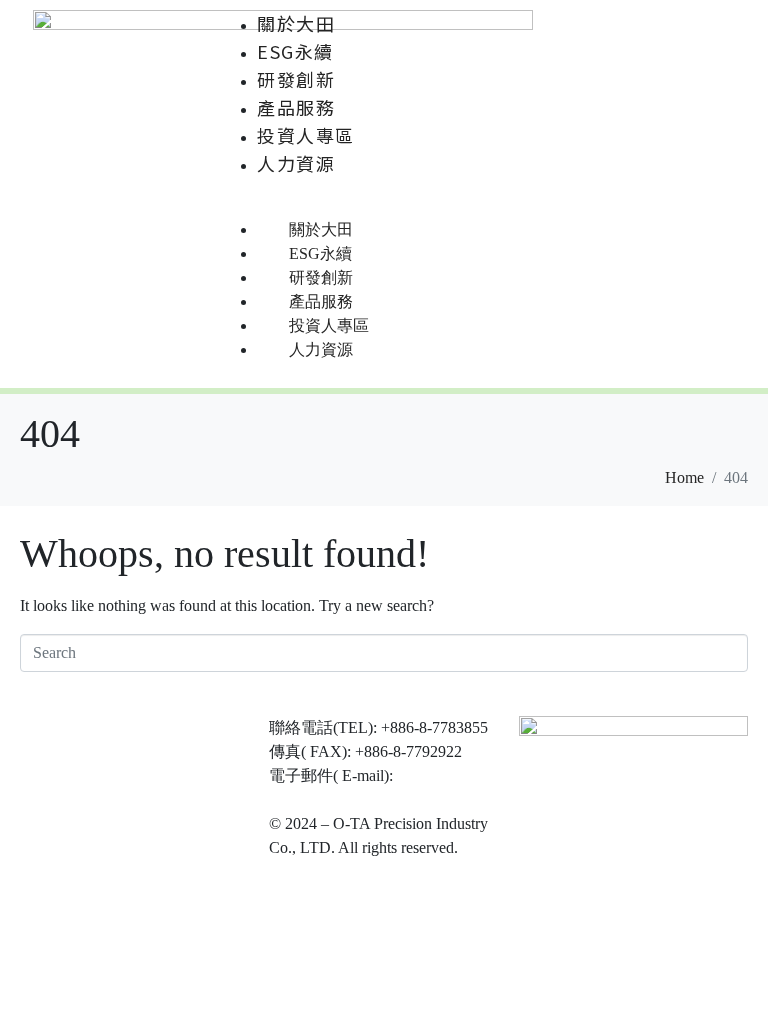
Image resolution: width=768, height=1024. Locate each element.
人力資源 (296, 163)
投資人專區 (306, 135)
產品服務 (296, 107)
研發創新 (296, 79)
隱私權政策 (309, 871)
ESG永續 (295, 51)
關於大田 (296, 23)
